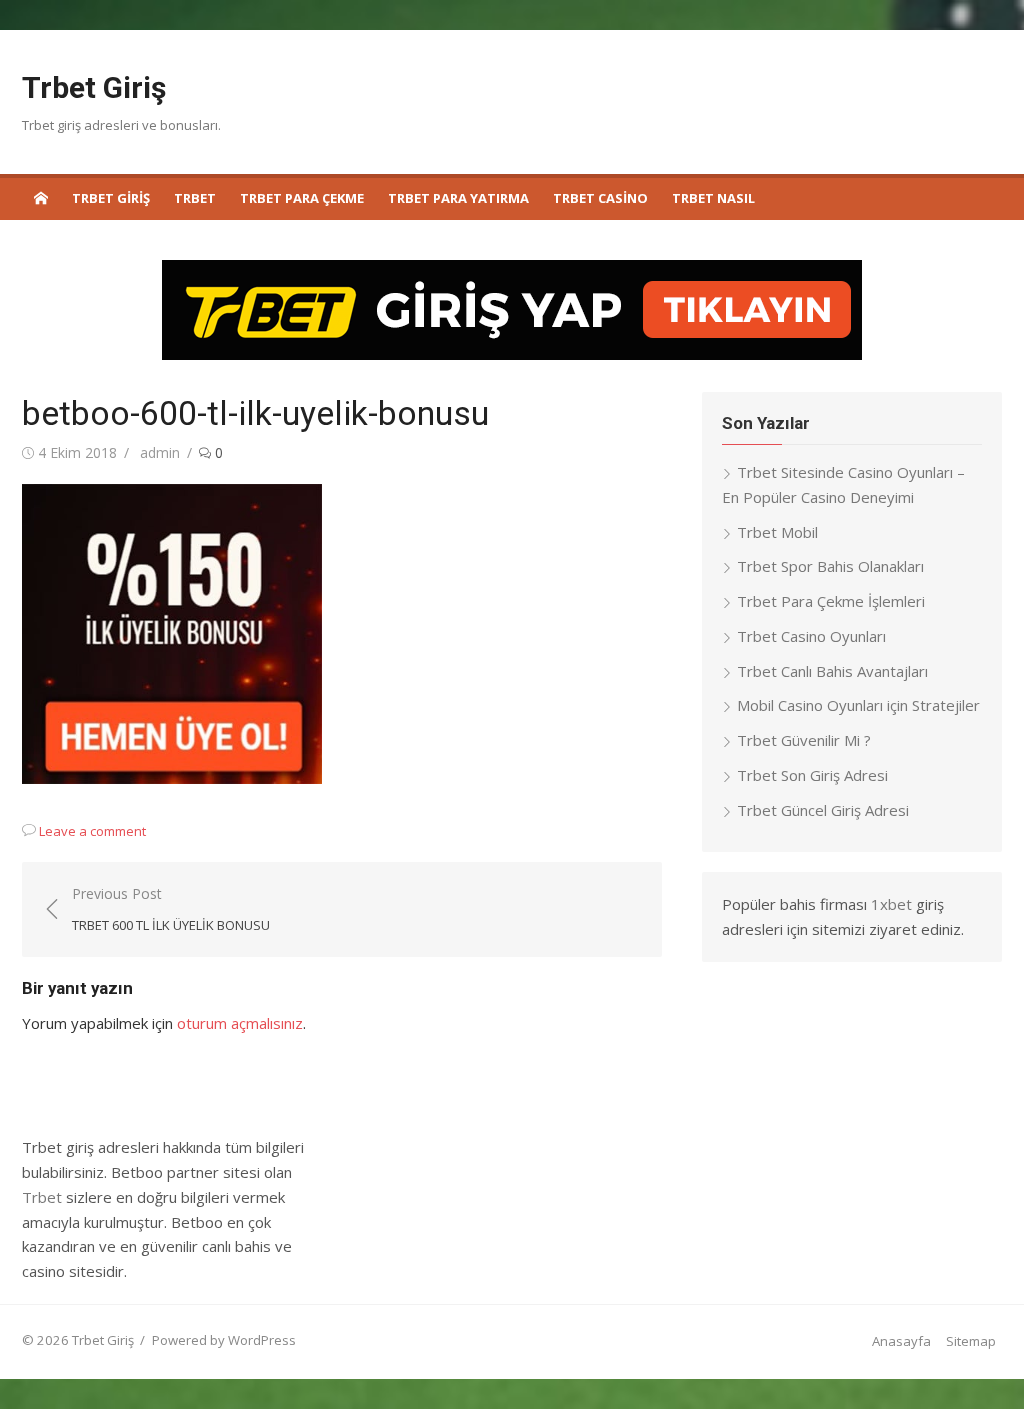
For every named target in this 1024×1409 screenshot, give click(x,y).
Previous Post (171, 909)
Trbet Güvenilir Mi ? (804, 740)
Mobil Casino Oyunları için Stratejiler (858, 705)
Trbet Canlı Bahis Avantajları (832, 671)
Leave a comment (92, 831)
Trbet (195, 198)
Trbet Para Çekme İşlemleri (831, 601)
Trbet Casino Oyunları (811, 636)
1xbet (891, 904)
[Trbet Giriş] (41, 197)
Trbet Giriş (94, 87)
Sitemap (971, 1341)
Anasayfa (901, 1341)
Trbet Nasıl (713, 198)
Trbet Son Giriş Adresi (812, 775)
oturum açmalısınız (240, 1023)
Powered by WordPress (224, 1340)
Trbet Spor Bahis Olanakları (830, 566)
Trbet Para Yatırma (458, 198)
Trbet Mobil (777, 532)
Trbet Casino (600, 198)
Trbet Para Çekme (302, 198)
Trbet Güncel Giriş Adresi (823, 810)
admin (160, 452)
